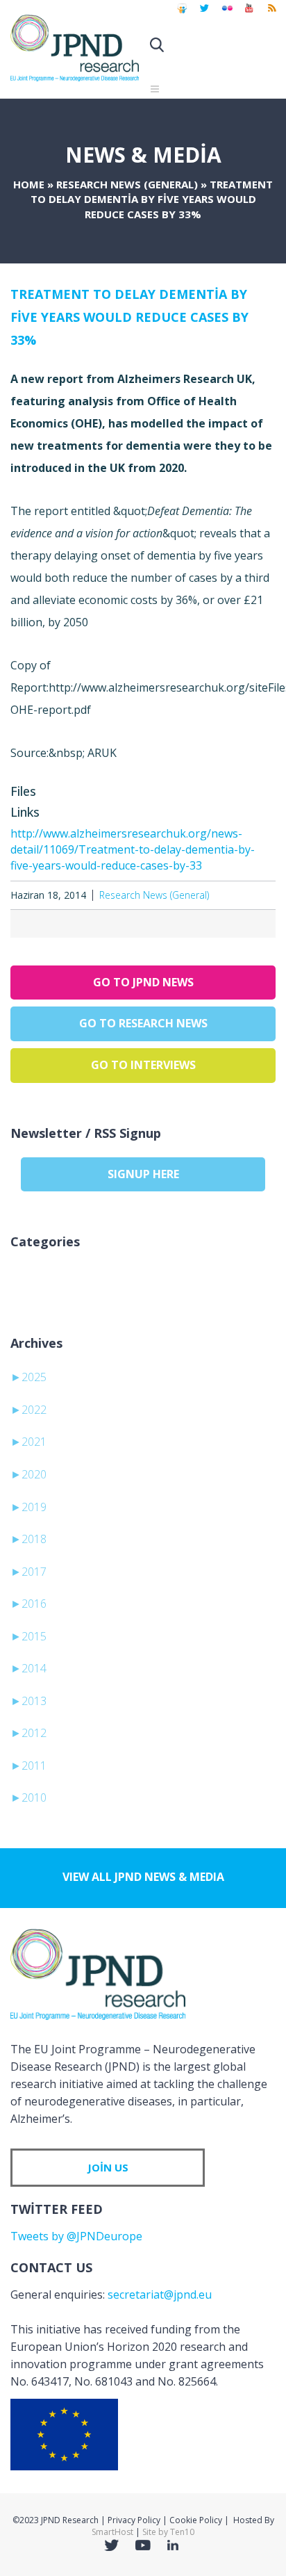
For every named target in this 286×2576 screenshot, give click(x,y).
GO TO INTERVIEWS (143, 1065)
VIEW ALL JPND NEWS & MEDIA (143, 1877)
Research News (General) (127, 184)
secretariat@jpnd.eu (160, 2294)
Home (29, 184)
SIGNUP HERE (143, 1174)
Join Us (108, 2167)
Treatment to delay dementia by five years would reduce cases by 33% (129, 317)
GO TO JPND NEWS (143, 982)
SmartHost (112, 2532)
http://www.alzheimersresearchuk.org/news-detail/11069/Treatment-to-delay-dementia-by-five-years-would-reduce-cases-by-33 (133, 849)
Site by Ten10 (168, 2532)
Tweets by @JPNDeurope (76, 2236)
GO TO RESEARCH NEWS (143, 1023)
